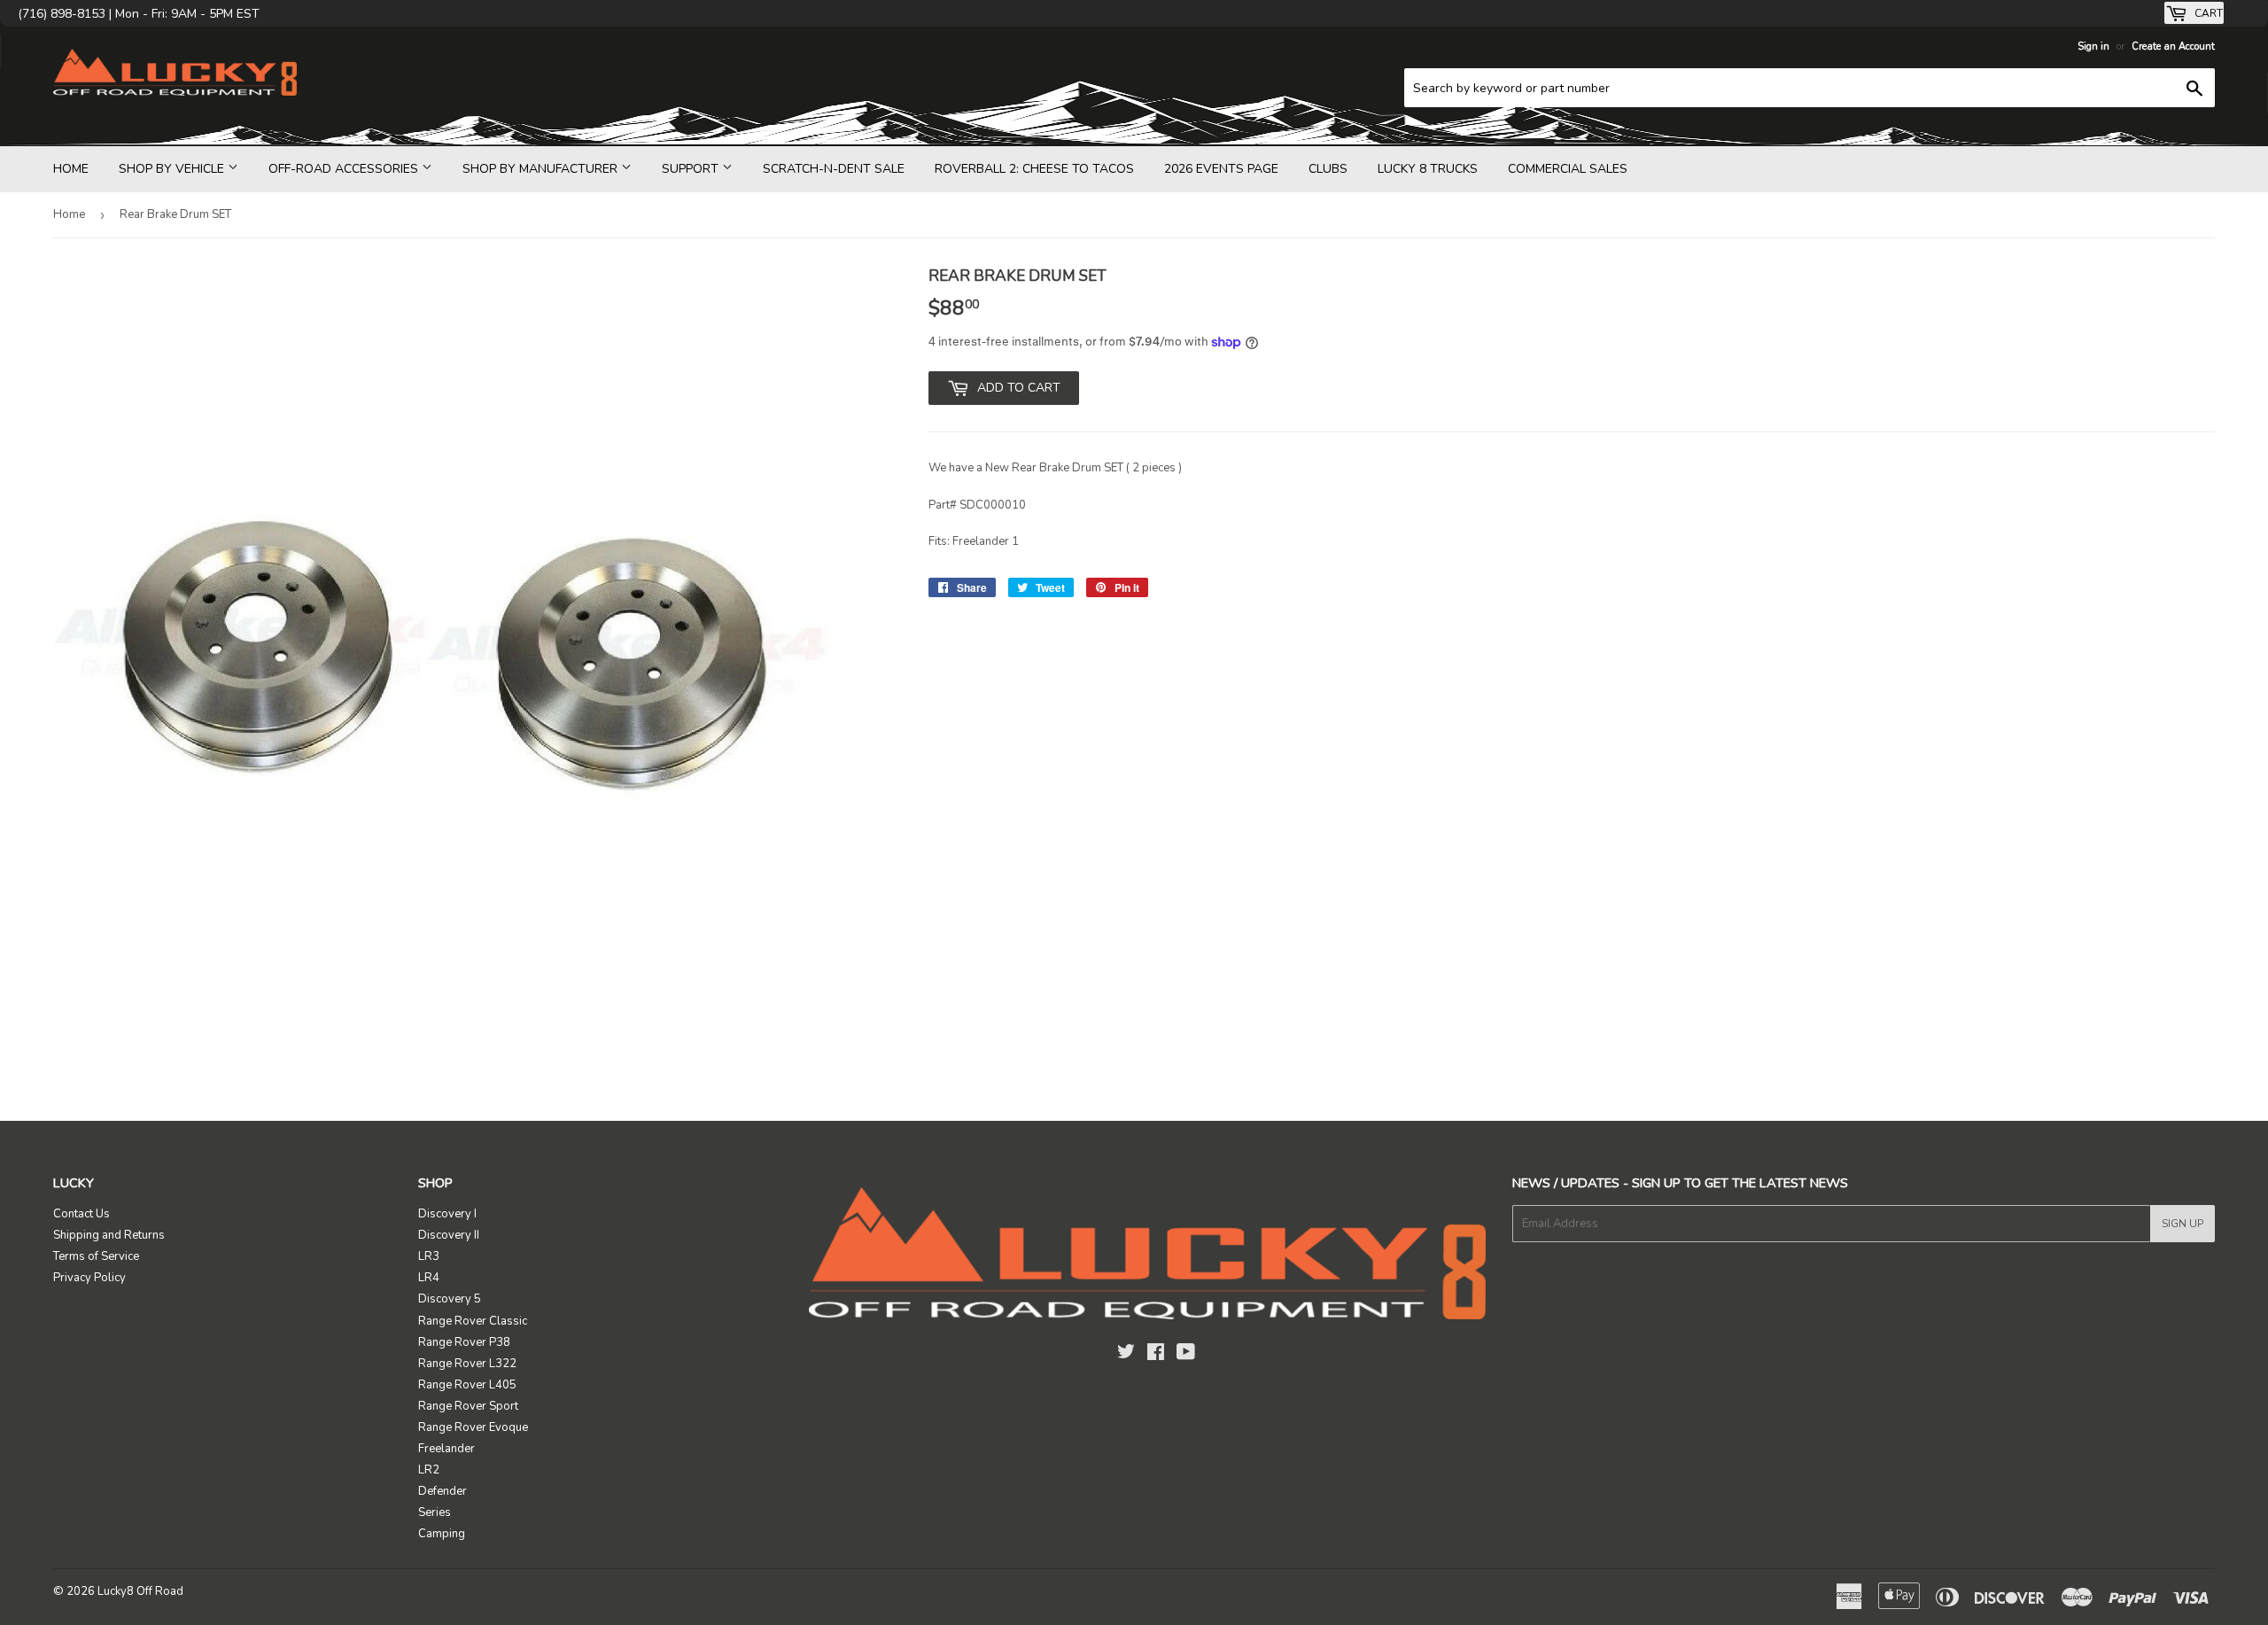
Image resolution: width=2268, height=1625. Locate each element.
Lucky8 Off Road (140, 1591)
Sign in (2093, 47)
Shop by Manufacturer (542, 169)
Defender (443, 1491)
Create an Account (2173, 47)
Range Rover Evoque (473, 1427)
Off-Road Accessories (345, 169)
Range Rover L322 (467, 1364)
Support (692, 169)
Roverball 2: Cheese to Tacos (1034, 169)
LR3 (429, 1256)
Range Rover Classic (473, 1321)
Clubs (1328, 169)
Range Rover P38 (464, 1342)
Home (71, 169)
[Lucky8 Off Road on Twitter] (1126, 1355)
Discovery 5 (450, 1299)
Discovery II (449, 1235)
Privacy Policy (89, 1278)
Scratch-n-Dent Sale (834, 169)
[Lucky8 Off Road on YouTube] (1186, 1355)
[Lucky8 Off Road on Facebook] (1156, 1355)
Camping (442, 1534)
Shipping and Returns (109, 1235)
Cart (2207, 13)
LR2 (429, 1470)
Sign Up (2183, 1224)
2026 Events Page (1221, 169)
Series (435, 1512)
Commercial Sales (1568, 169)
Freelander (447, 1449)
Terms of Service (96, 1256)
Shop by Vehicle (173, 169)
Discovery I (447, 1214)
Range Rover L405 (467, 1385)
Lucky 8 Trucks (1428, 169)
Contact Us (82, 1214)
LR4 (429, 1278)
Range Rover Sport (468, 1406)
